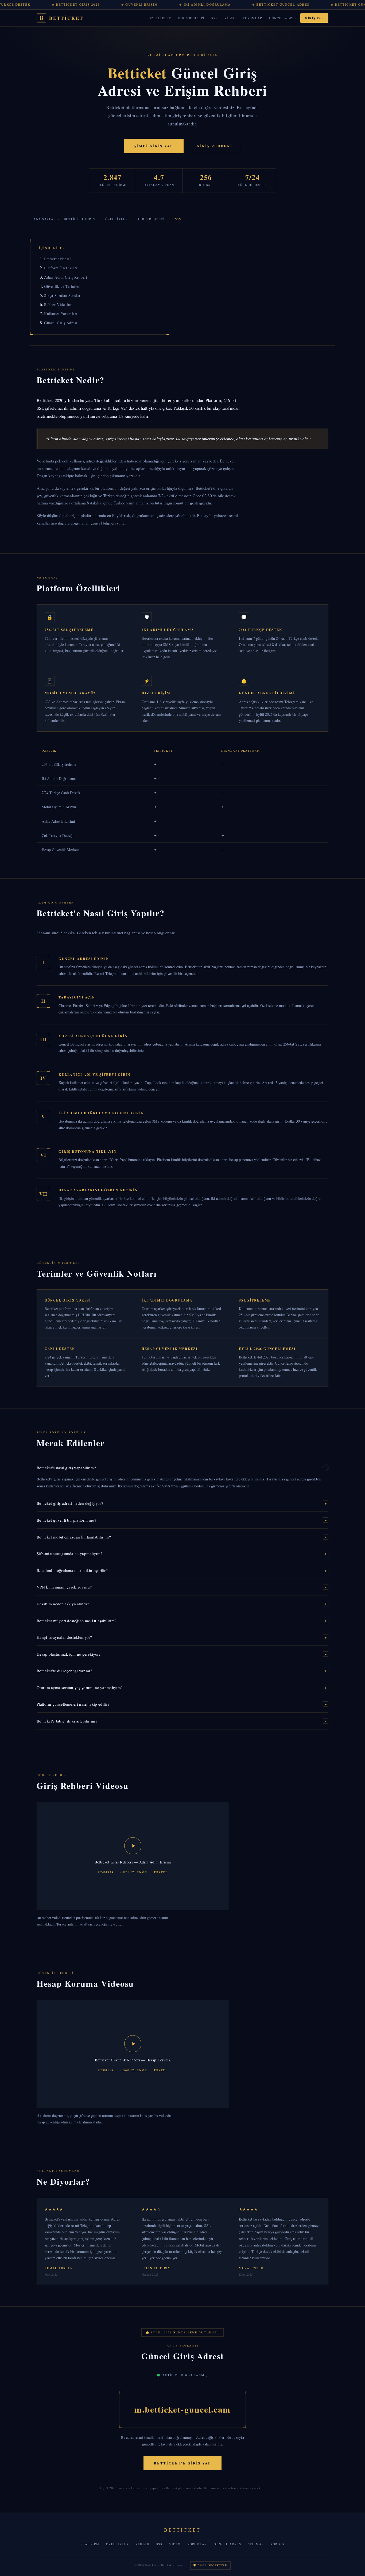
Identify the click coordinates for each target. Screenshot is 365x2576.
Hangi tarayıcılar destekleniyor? (182, 1637)
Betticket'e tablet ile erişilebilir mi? (182, 1721)
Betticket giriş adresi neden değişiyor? (182, 1503)
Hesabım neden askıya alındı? (182, 1604)
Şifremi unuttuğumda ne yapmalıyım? (182, 1553)
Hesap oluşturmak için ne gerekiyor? (182, 1654)
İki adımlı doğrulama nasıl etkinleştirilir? (182, 1570)
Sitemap (256, 2544)
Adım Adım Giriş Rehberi (66, 277)
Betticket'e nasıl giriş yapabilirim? (182, 1468)
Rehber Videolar (58, 305)
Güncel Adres (283, 18)
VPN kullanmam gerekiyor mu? (182, 1587)
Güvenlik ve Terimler (62, 286)
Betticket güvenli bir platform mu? (182, 1520)
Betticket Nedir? (58, 259)
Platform (90, 2544)
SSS (214, 18)
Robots (277, 2544)
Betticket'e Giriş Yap (182, 2463)
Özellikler (160, 18)
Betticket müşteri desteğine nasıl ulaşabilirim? (182, 1621)
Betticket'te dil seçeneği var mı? (182, 1671)
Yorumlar (253, 18)
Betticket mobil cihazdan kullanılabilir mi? (182, 1537)
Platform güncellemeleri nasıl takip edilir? (182, 1704)
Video (230, 18)
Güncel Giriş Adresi (61, 323)
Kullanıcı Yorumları (61, 314)
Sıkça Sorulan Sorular (62, 295)
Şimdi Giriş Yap (154, 146)
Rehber (142, 2544)
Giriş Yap (314, 18)
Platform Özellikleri (61, 268)
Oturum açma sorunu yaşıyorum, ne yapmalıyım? (182, 1687)
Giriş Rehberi (191, 18)
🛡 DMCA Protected (210, 2565)
